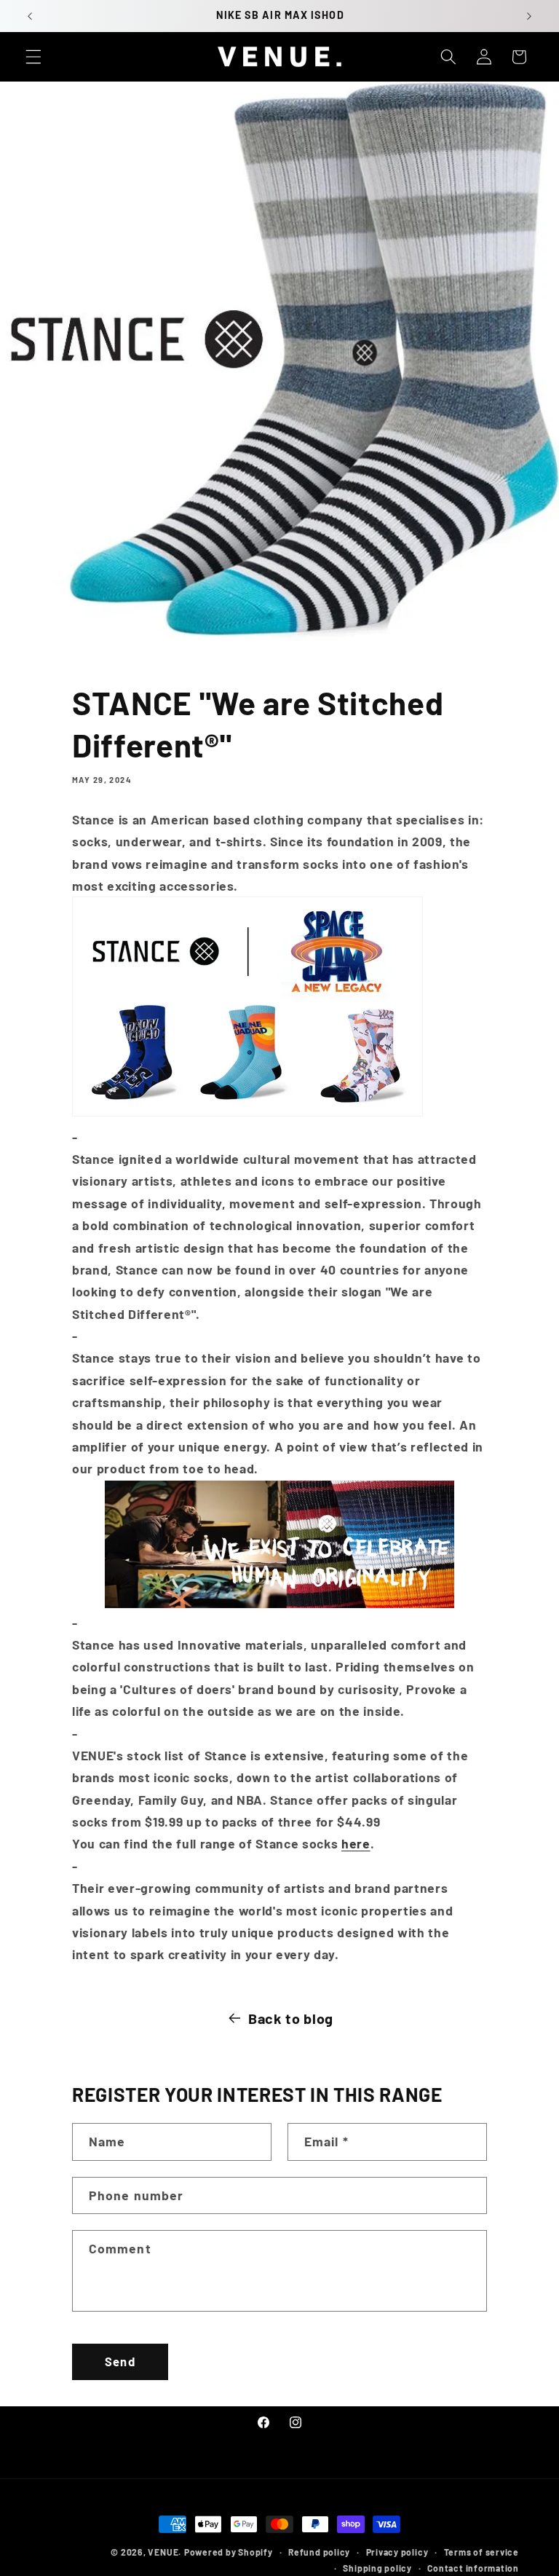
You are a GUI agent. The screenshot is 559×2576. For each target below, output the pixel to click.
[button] (33, 57)
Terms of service (481, 2552)
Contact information (473, 2568)
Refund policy (319, 2552)
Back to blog (291, 2018)
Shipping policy (377, 2568)
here (356, 1843)
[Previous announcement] (30, 16)
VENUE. (164, 2552)
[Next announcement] (529, 16)
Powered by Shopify (229, 2552)
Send (120, 2361)
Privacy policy (397, 2552)
